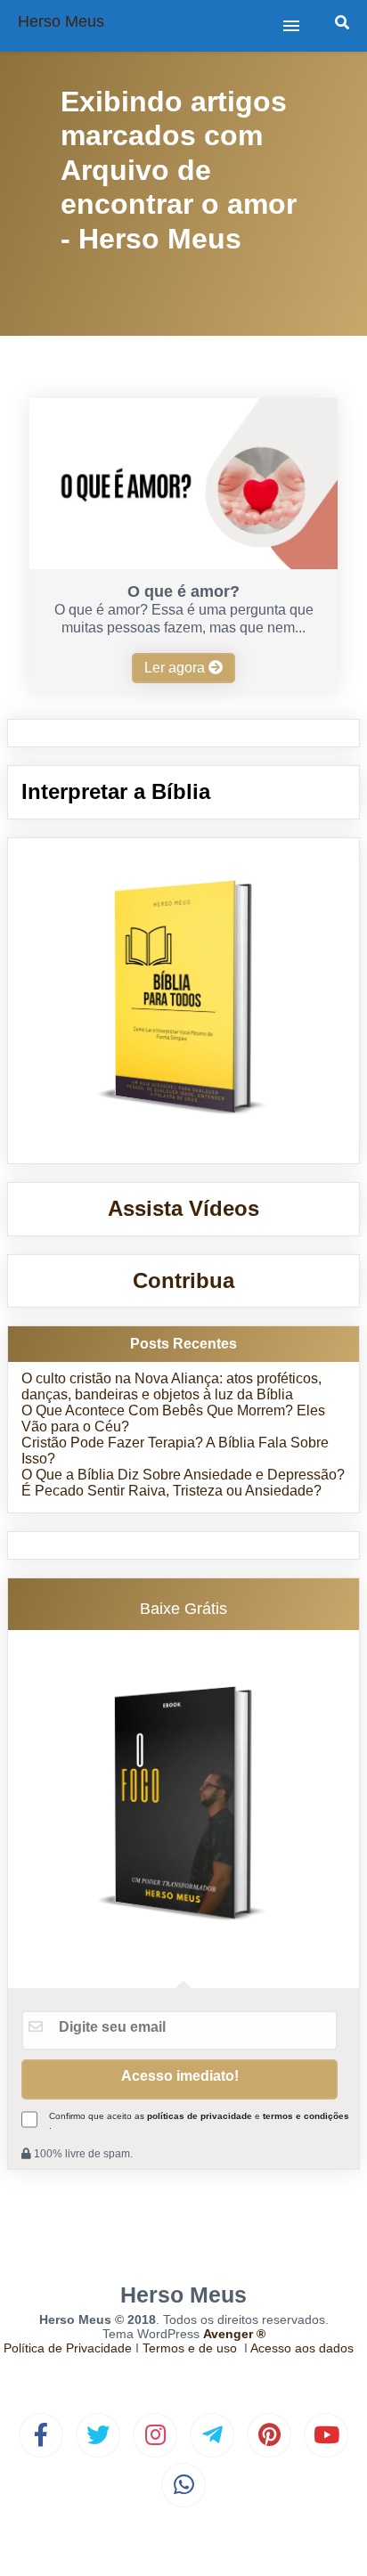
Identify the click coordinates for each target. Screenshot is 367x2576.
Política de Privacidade (68, 2348)
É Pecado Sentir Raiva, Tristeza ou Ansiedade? (171, 1491)
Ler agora (176, 668)
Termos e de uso (190, 2348)
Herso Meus (61, 21)
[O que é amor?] (183, 564)
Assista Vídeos (183, 1208)
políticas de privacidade (200, 2116)
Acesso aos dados (302, 2348)
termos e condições (306, 2116)
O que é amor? (183, 591)
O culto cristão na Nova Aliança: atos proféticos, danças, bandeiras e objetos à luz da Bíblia (171, 1386)
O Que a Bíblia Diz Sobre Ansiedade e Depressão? (183, 1475)
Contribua (183, 1280)
